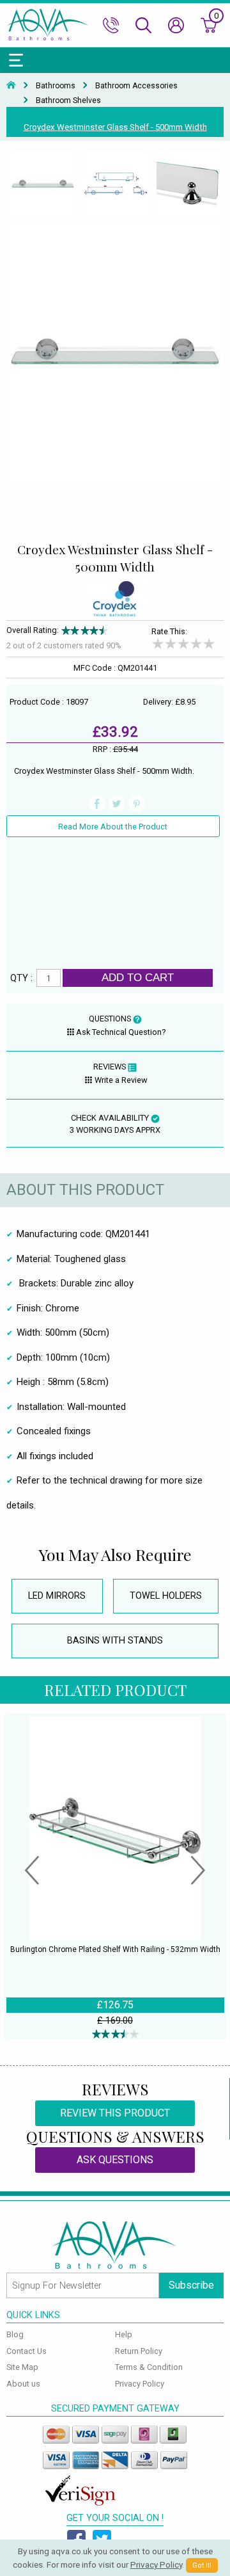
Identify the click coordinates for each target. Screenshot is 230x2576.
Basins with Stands (115, 1641)
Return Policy (139, 2351)
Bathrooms (56, 86)
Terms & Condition (149, 2367)
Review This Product (115, 2113)
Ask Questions (115, 2160)
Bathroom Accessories (136, 86)
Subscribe (191, 2285)
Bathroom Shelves (68, 100)
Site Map (22, 2367)
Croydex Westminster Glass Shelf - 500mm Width (115, 127)
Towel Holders (166, 1596)
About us (23, 2384)
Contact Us (27, 2351)
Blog (15, 2334)
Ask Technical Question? (121, 1032)
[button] (32, 1872)
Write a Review (121, 1080)
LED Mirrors (57, 1596)
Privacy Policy (140, 2384)
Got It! (202, 2565)
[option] (43, 184)
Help (124, 2334)
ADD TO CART (138, 977)
